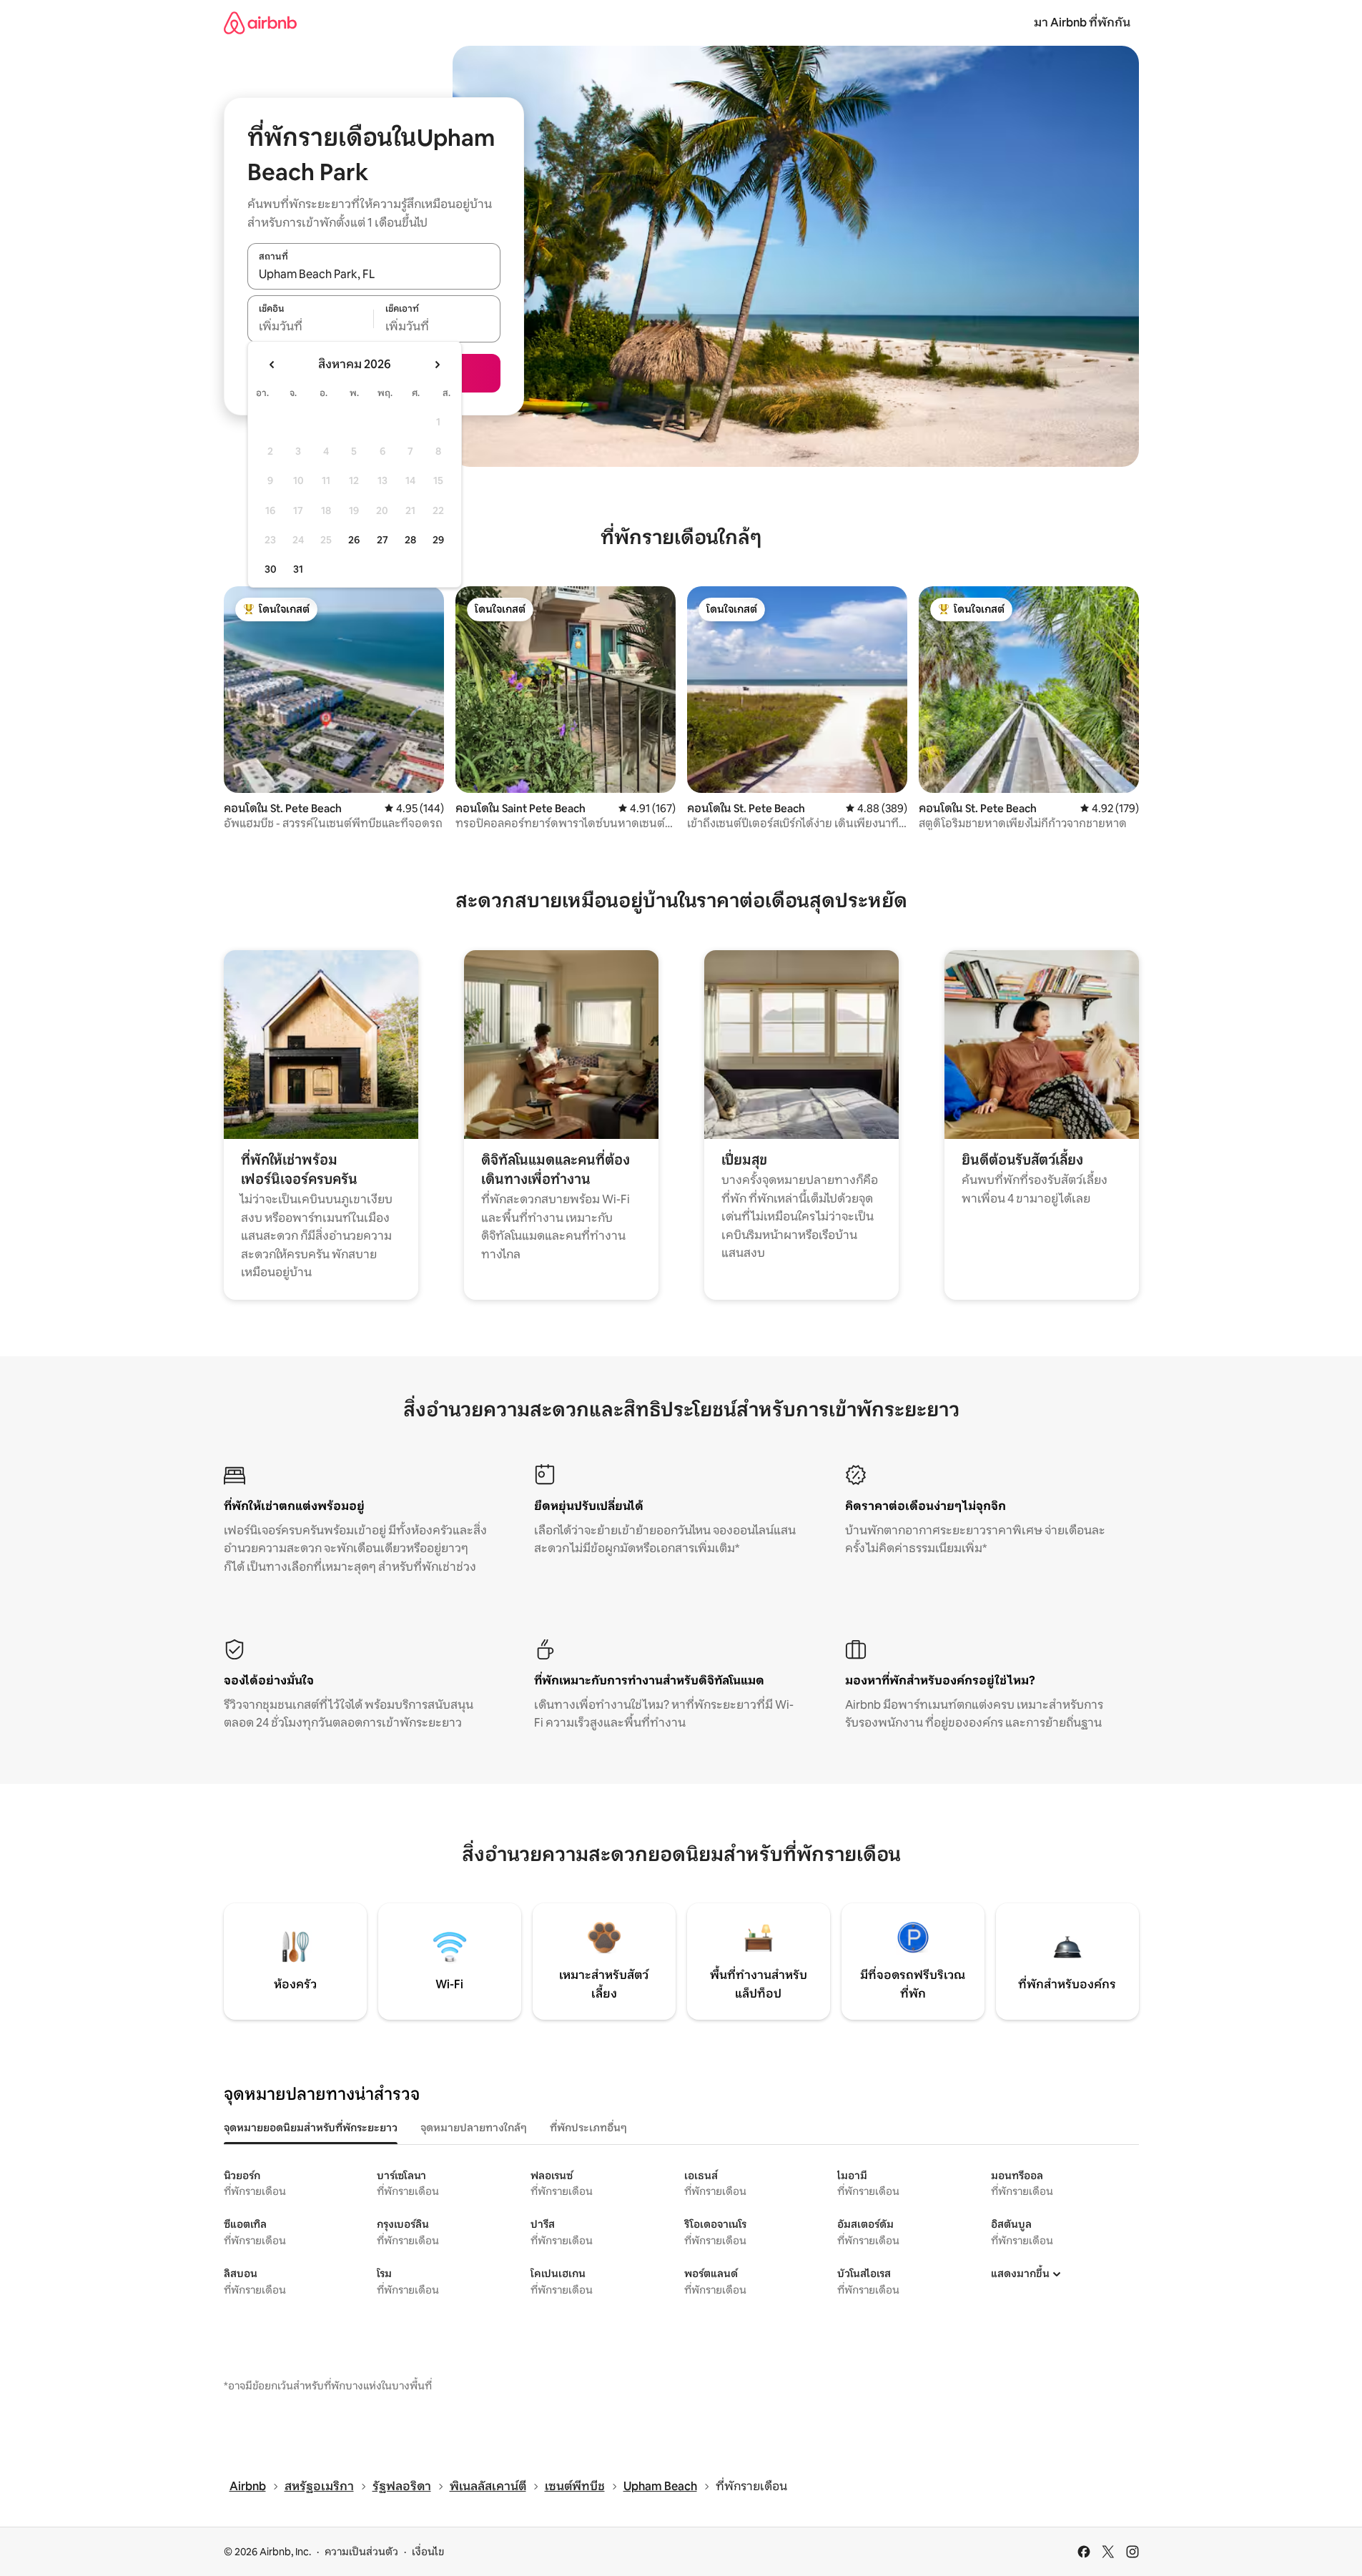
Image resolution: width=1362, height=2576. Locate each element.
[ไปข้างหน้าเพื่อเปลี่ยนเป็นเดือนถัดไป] (437, 365)
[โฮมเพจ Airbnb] (260, 23)
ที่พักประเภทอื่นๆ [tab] (588, 2128)
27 (383, 540)
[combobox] (374, 274)
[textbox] (311, 327)
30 (271, 569)
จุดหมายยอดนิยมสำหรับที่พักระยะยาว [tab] (311, 2128)
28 (410, 540)
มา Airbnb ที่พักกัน (1082, 23)
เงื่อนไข (428, 2552)
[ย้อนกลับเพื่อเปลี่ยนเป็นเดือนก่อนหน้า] (272, 365)
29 (438, 540)
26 (354, 540)
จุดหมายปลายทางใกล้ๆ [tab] (474, 2128)
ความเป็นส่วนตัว (361, 2552)
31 (298, 569)
